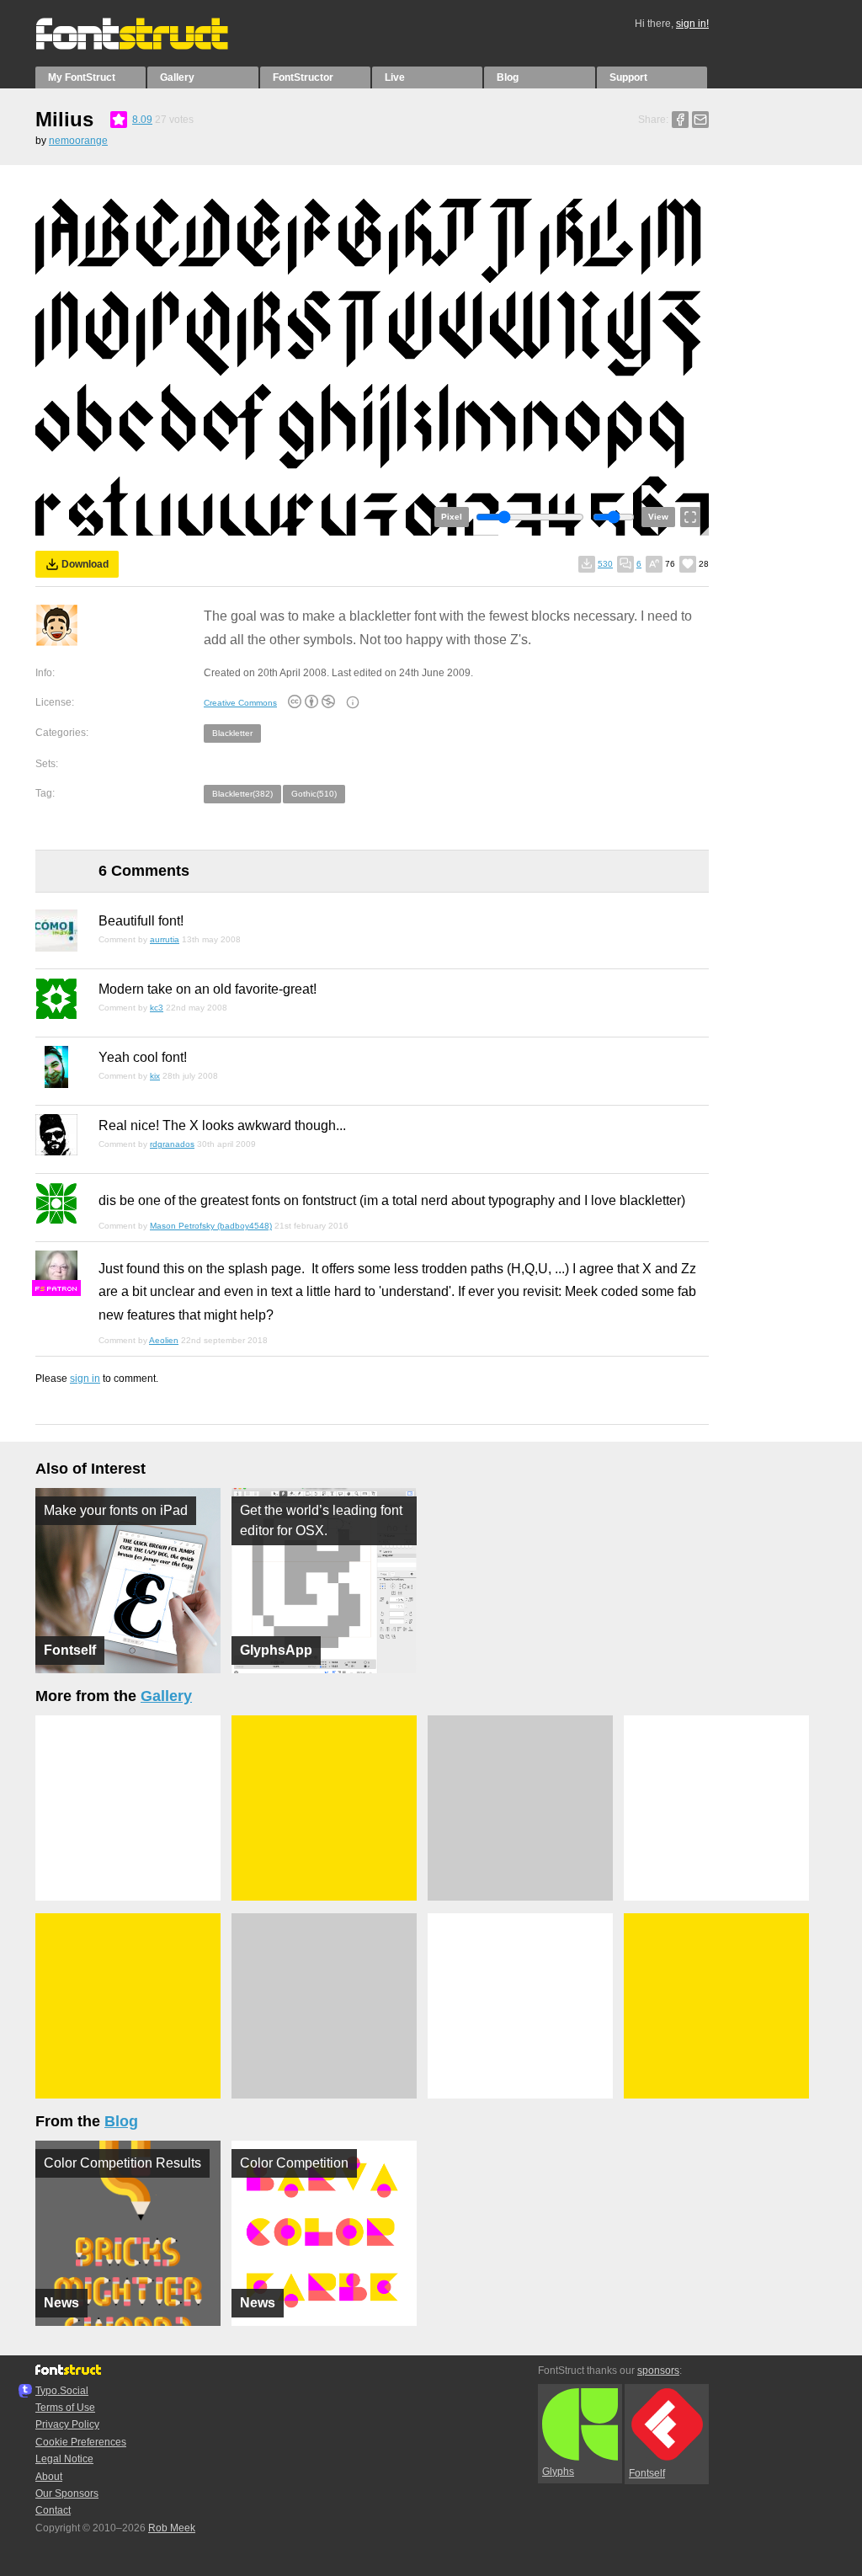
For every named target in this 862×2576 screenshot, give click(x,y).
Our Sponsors (67, 2493)
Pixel (452, 517)
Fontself (647, 2473)
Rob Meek (172, 2528)
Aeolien (164, 1340)
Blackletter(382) (242, 794)
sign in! (692, 24)
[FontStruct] (149, 46)
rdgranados (172, 1144)
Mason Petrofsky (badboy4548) (211, 1226)
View (658, 517)
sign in (85, 1379)
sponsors (658, 2371)
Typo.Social (62, 2391)
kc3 (157, 1008)
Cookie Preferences (81, 2442)
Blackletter (232, 733)
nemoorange (78, 141)
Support (628, 77)
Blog (508, 77)
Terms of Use (65, 2408)
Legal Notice (64, 2459)
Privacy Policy (67, 2424)
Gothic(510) (314, 794)
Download (85, 564)
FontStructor (303, 77)
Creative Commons (240, 703)
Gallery (177, 77)
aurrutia (165, 939)
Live (395, 77)
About (49, 2477)
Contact (53, 2510)
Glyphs (558, 2472)
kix (155, 1076)
